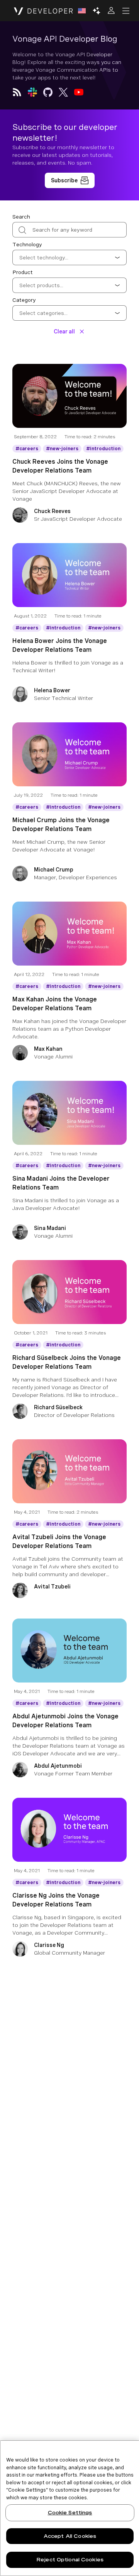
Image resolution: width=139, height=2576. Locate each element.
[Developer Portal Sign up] (70, 180)
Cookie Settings (70, 2513)
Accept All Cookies (70, 2536)
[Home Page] (43, 11)
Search (21, 217)
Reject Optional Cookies (70, 2560)
